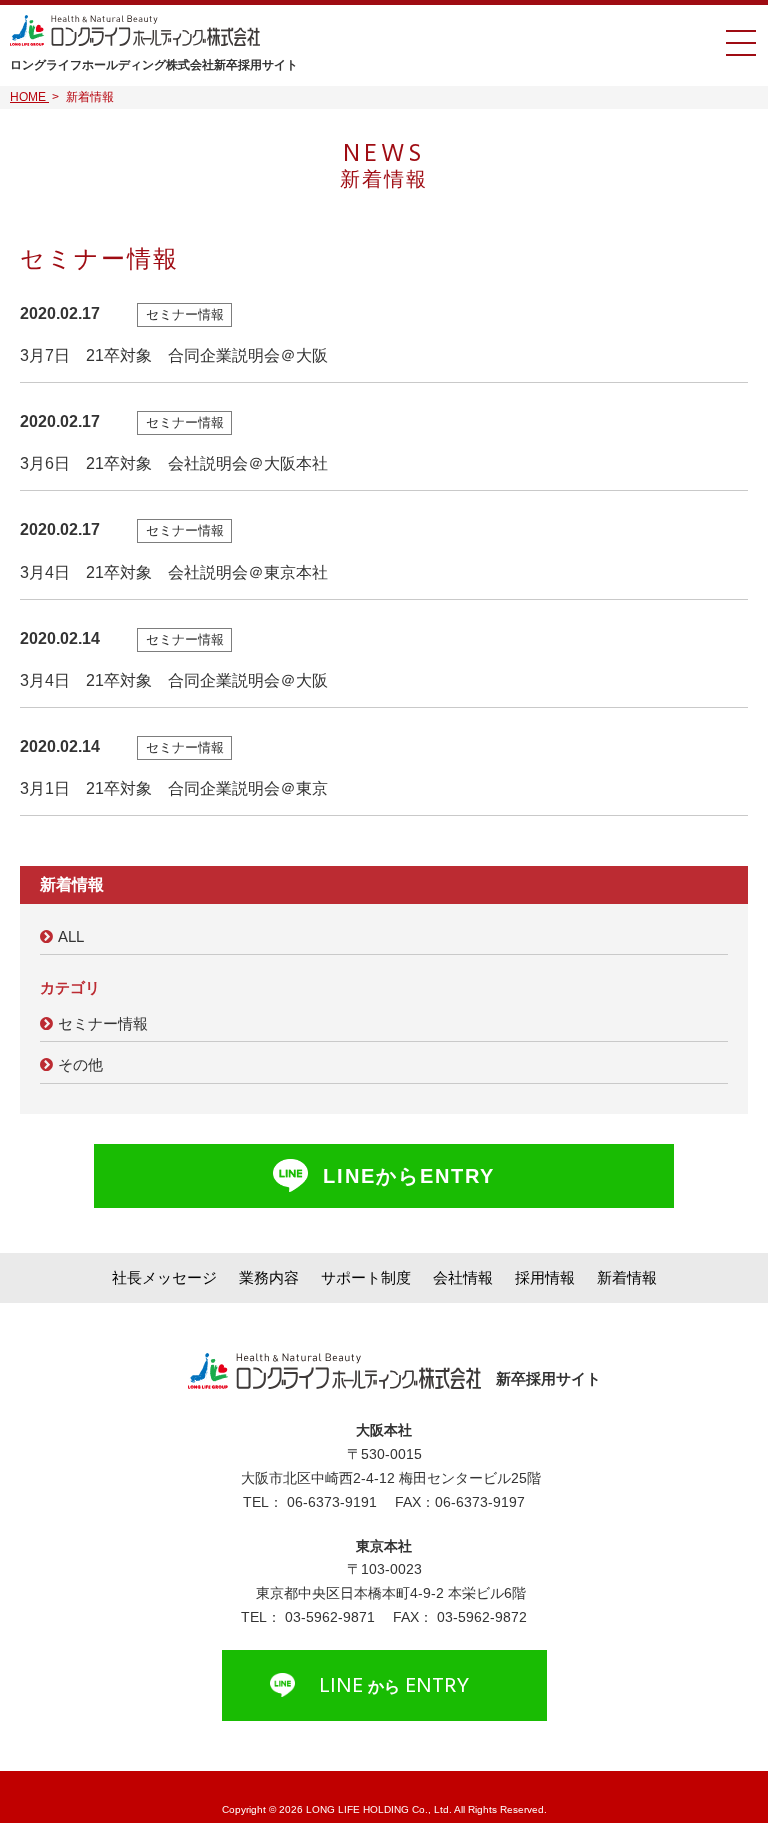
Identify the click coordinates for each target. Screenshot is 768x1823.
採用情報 (545, 1277)
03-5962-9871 (330, 1617)
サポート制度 (366, 1277)
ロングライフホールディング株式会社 (154, 65)
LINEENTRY (394, 1688)
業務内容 (269, 1277)
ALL (71, 936)
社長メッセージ (164, 1277)
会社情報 (463, 1277)
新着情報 (627, 1277)
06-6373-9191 (332, 1502)
